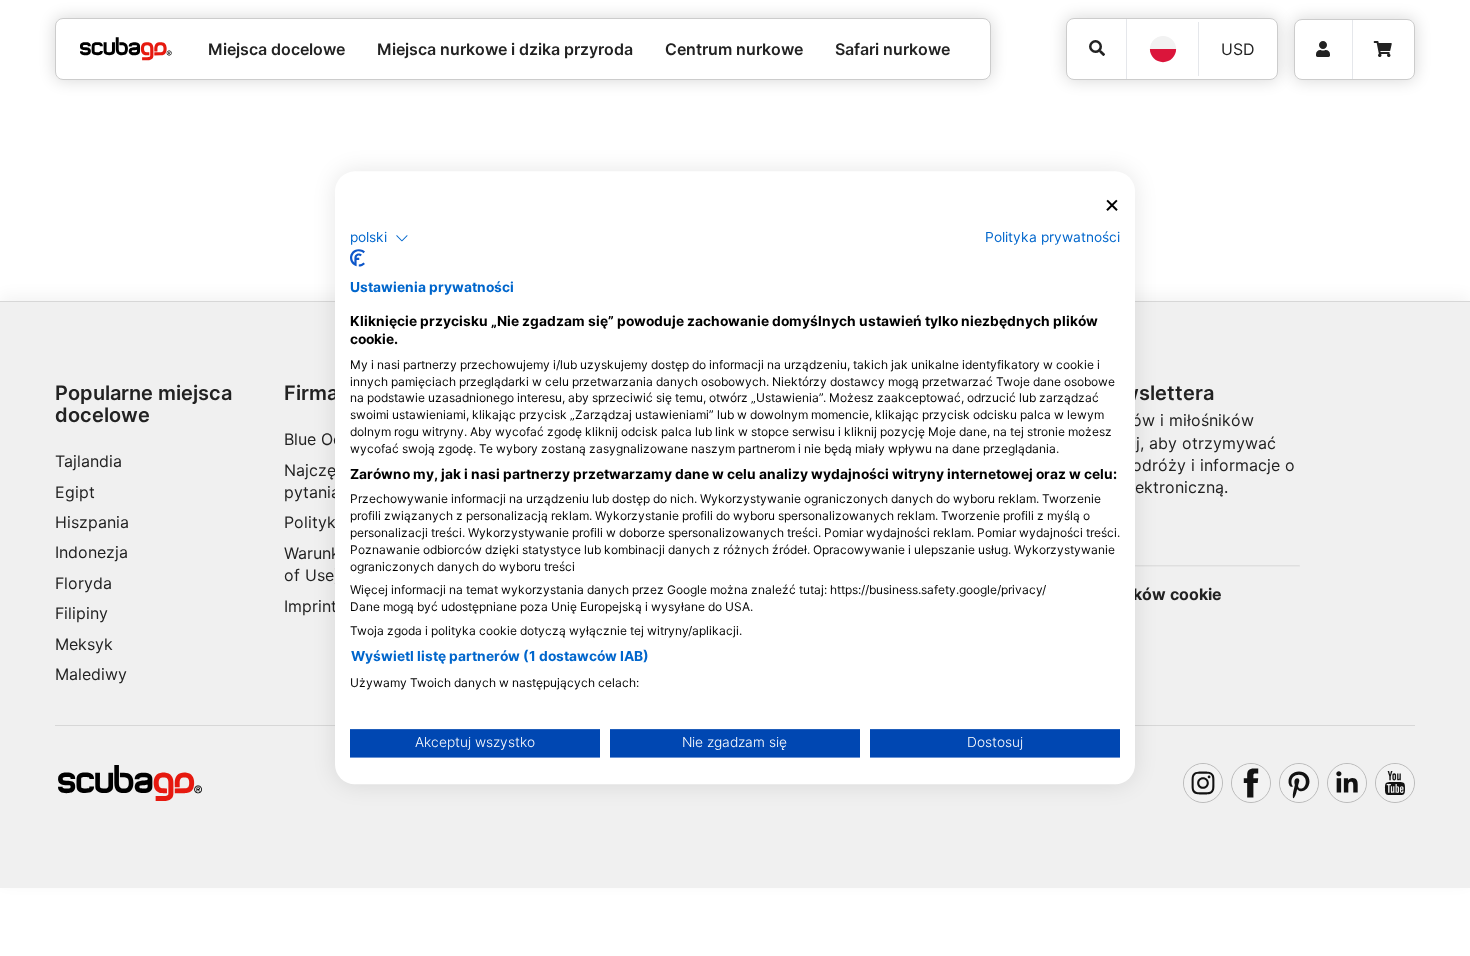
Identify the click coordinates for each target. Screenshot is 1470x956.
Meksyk (84, 644)
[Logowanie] (1323, 49)
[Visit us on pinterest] (1299, 783)
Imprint (310, 606)
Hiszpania (92, 522)
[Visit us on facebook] (1251, 783)
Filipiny (81, 613)
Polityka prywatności (1052, 237)
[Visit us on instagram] (1203, 783)
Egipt (75, 492)
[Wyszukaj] (1096, 48)
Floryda (83, 583)
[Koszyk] (1383, 49)
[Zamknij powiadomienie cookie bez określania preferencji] (1112, 205)
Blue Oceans (330, 439)
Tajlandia (88, 461)
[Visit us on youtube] (1395, 783)
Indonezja (91, 552)
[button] (379, 238)
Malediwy (91, 674)
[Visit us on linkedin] (1347, 783)
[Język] (1162, 49)
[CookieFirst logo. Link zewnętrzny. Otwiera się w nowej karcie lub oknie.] (357, 259)
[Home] (126, 49)
